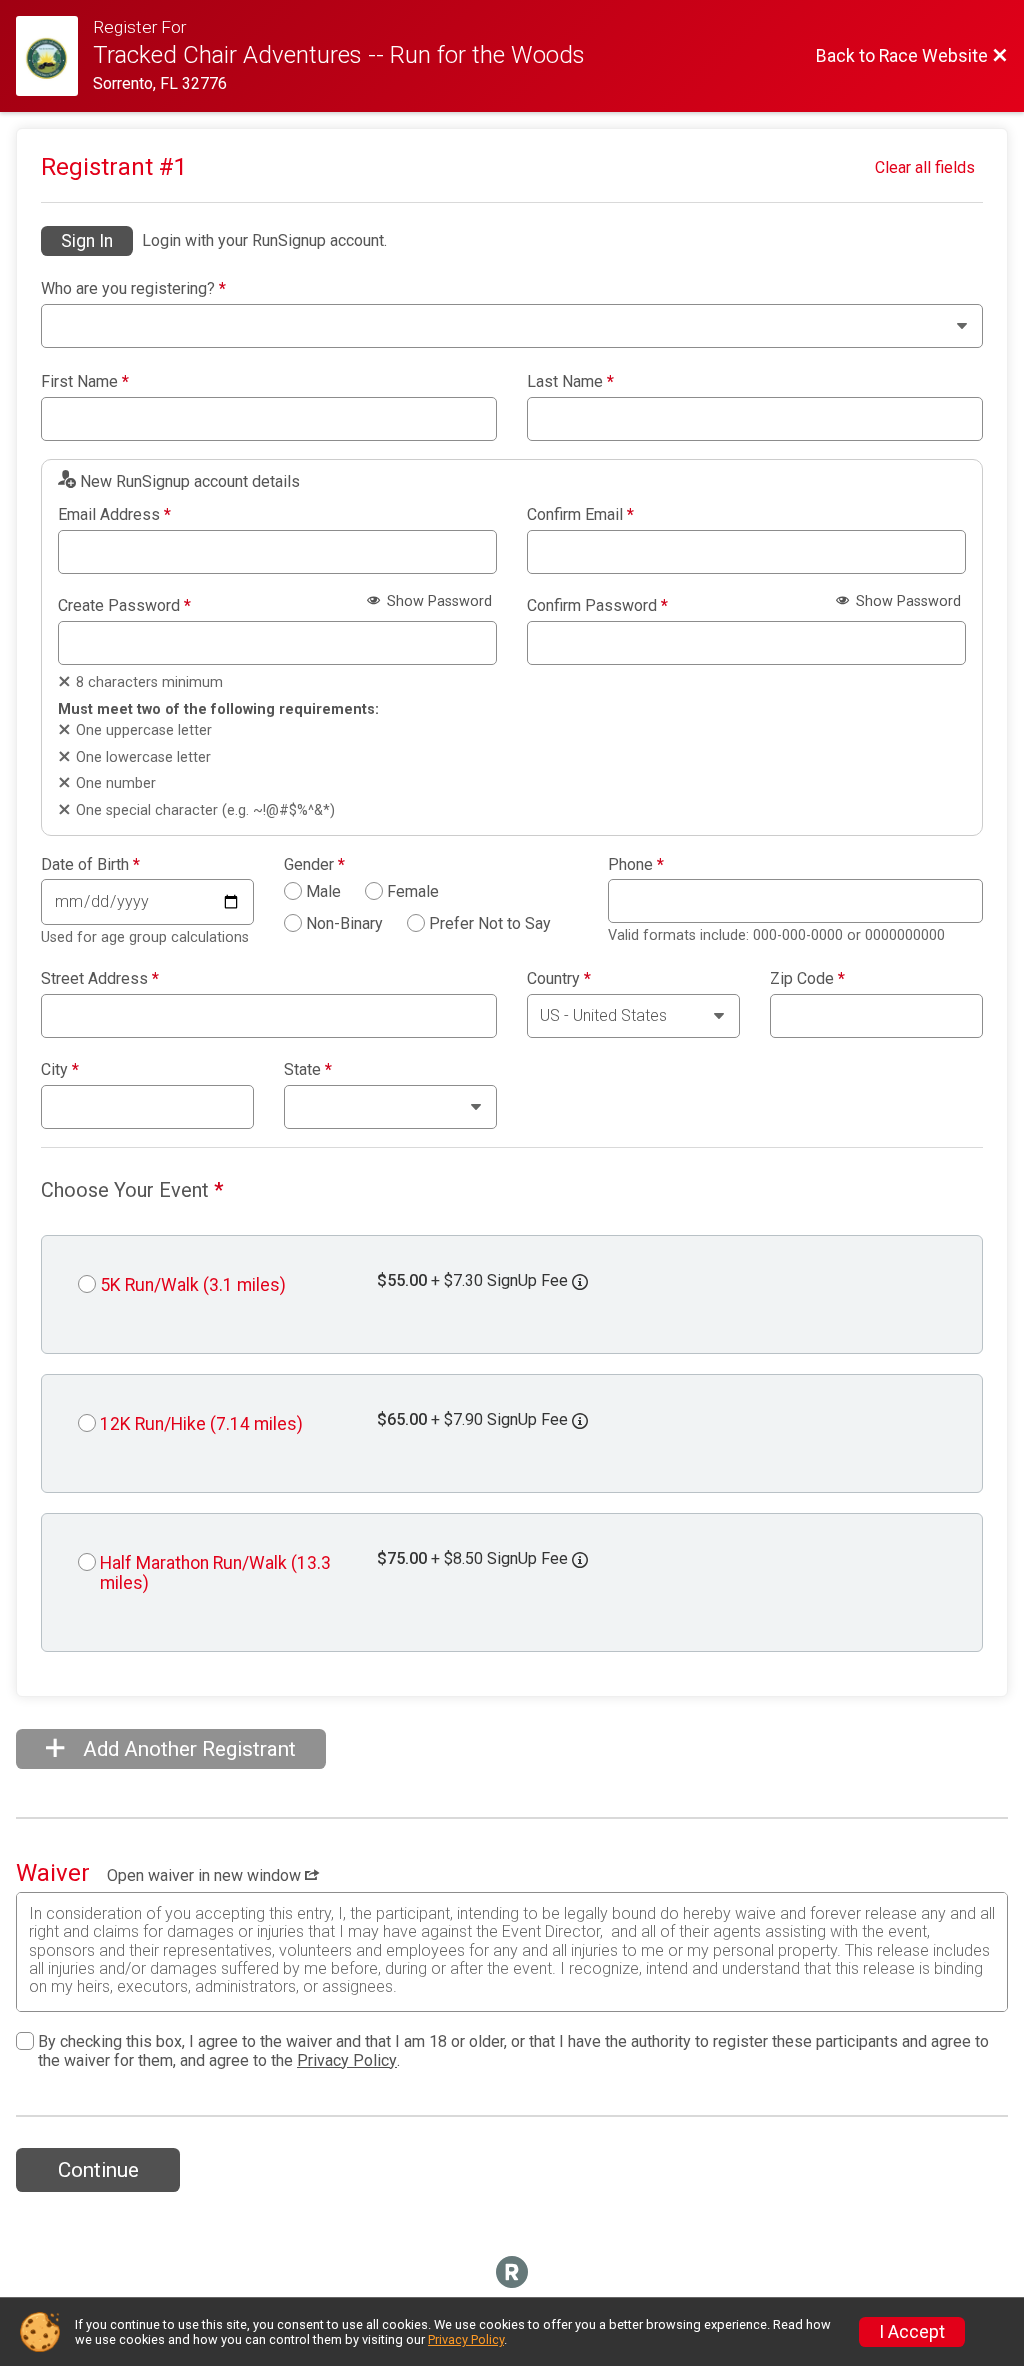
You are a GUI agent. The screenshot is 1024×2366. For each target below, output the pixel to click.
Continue (98, 2170)
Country (559, 979)
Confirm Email (580, 515)
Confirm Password (597, 606)
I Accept (912, 2332)
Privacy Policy (347, 2060)
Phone (636, 865)
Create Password (124, 606)
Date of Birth (90, 865)
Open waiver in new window (206, 1875)
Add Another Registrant (187, 1749)
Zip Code (807, 979)
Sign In (87, 241)
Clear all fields (925, 167)
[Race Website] (54, 56)
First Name (85, 382)
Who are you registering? (133, 289)
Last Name (570, 382)
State (308, 1070)
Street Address (100, 979)
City (60, 1070)
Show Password (437, 601)
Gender (314, 865)
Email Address (114, 515)
